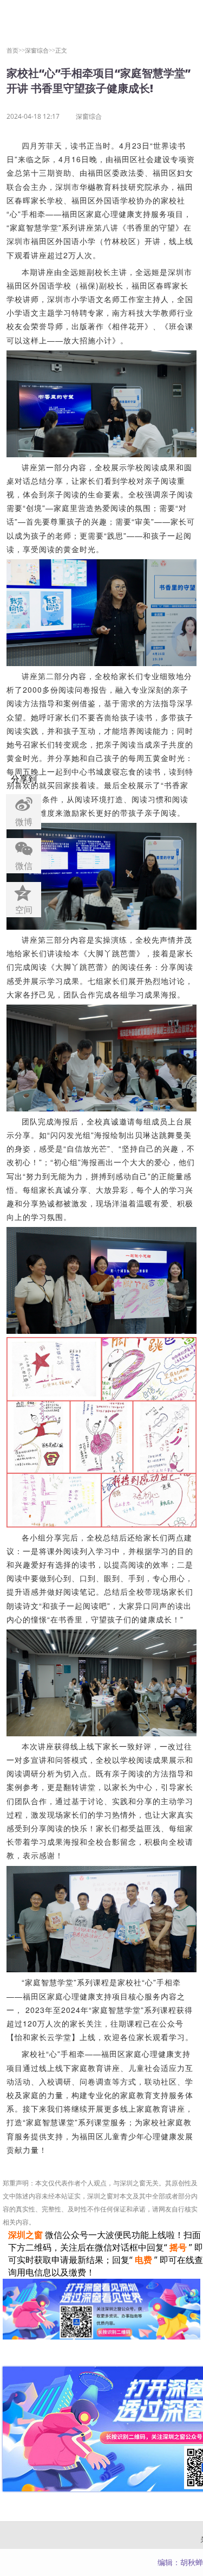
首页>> (16, 50)
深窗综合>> (40, 50)
